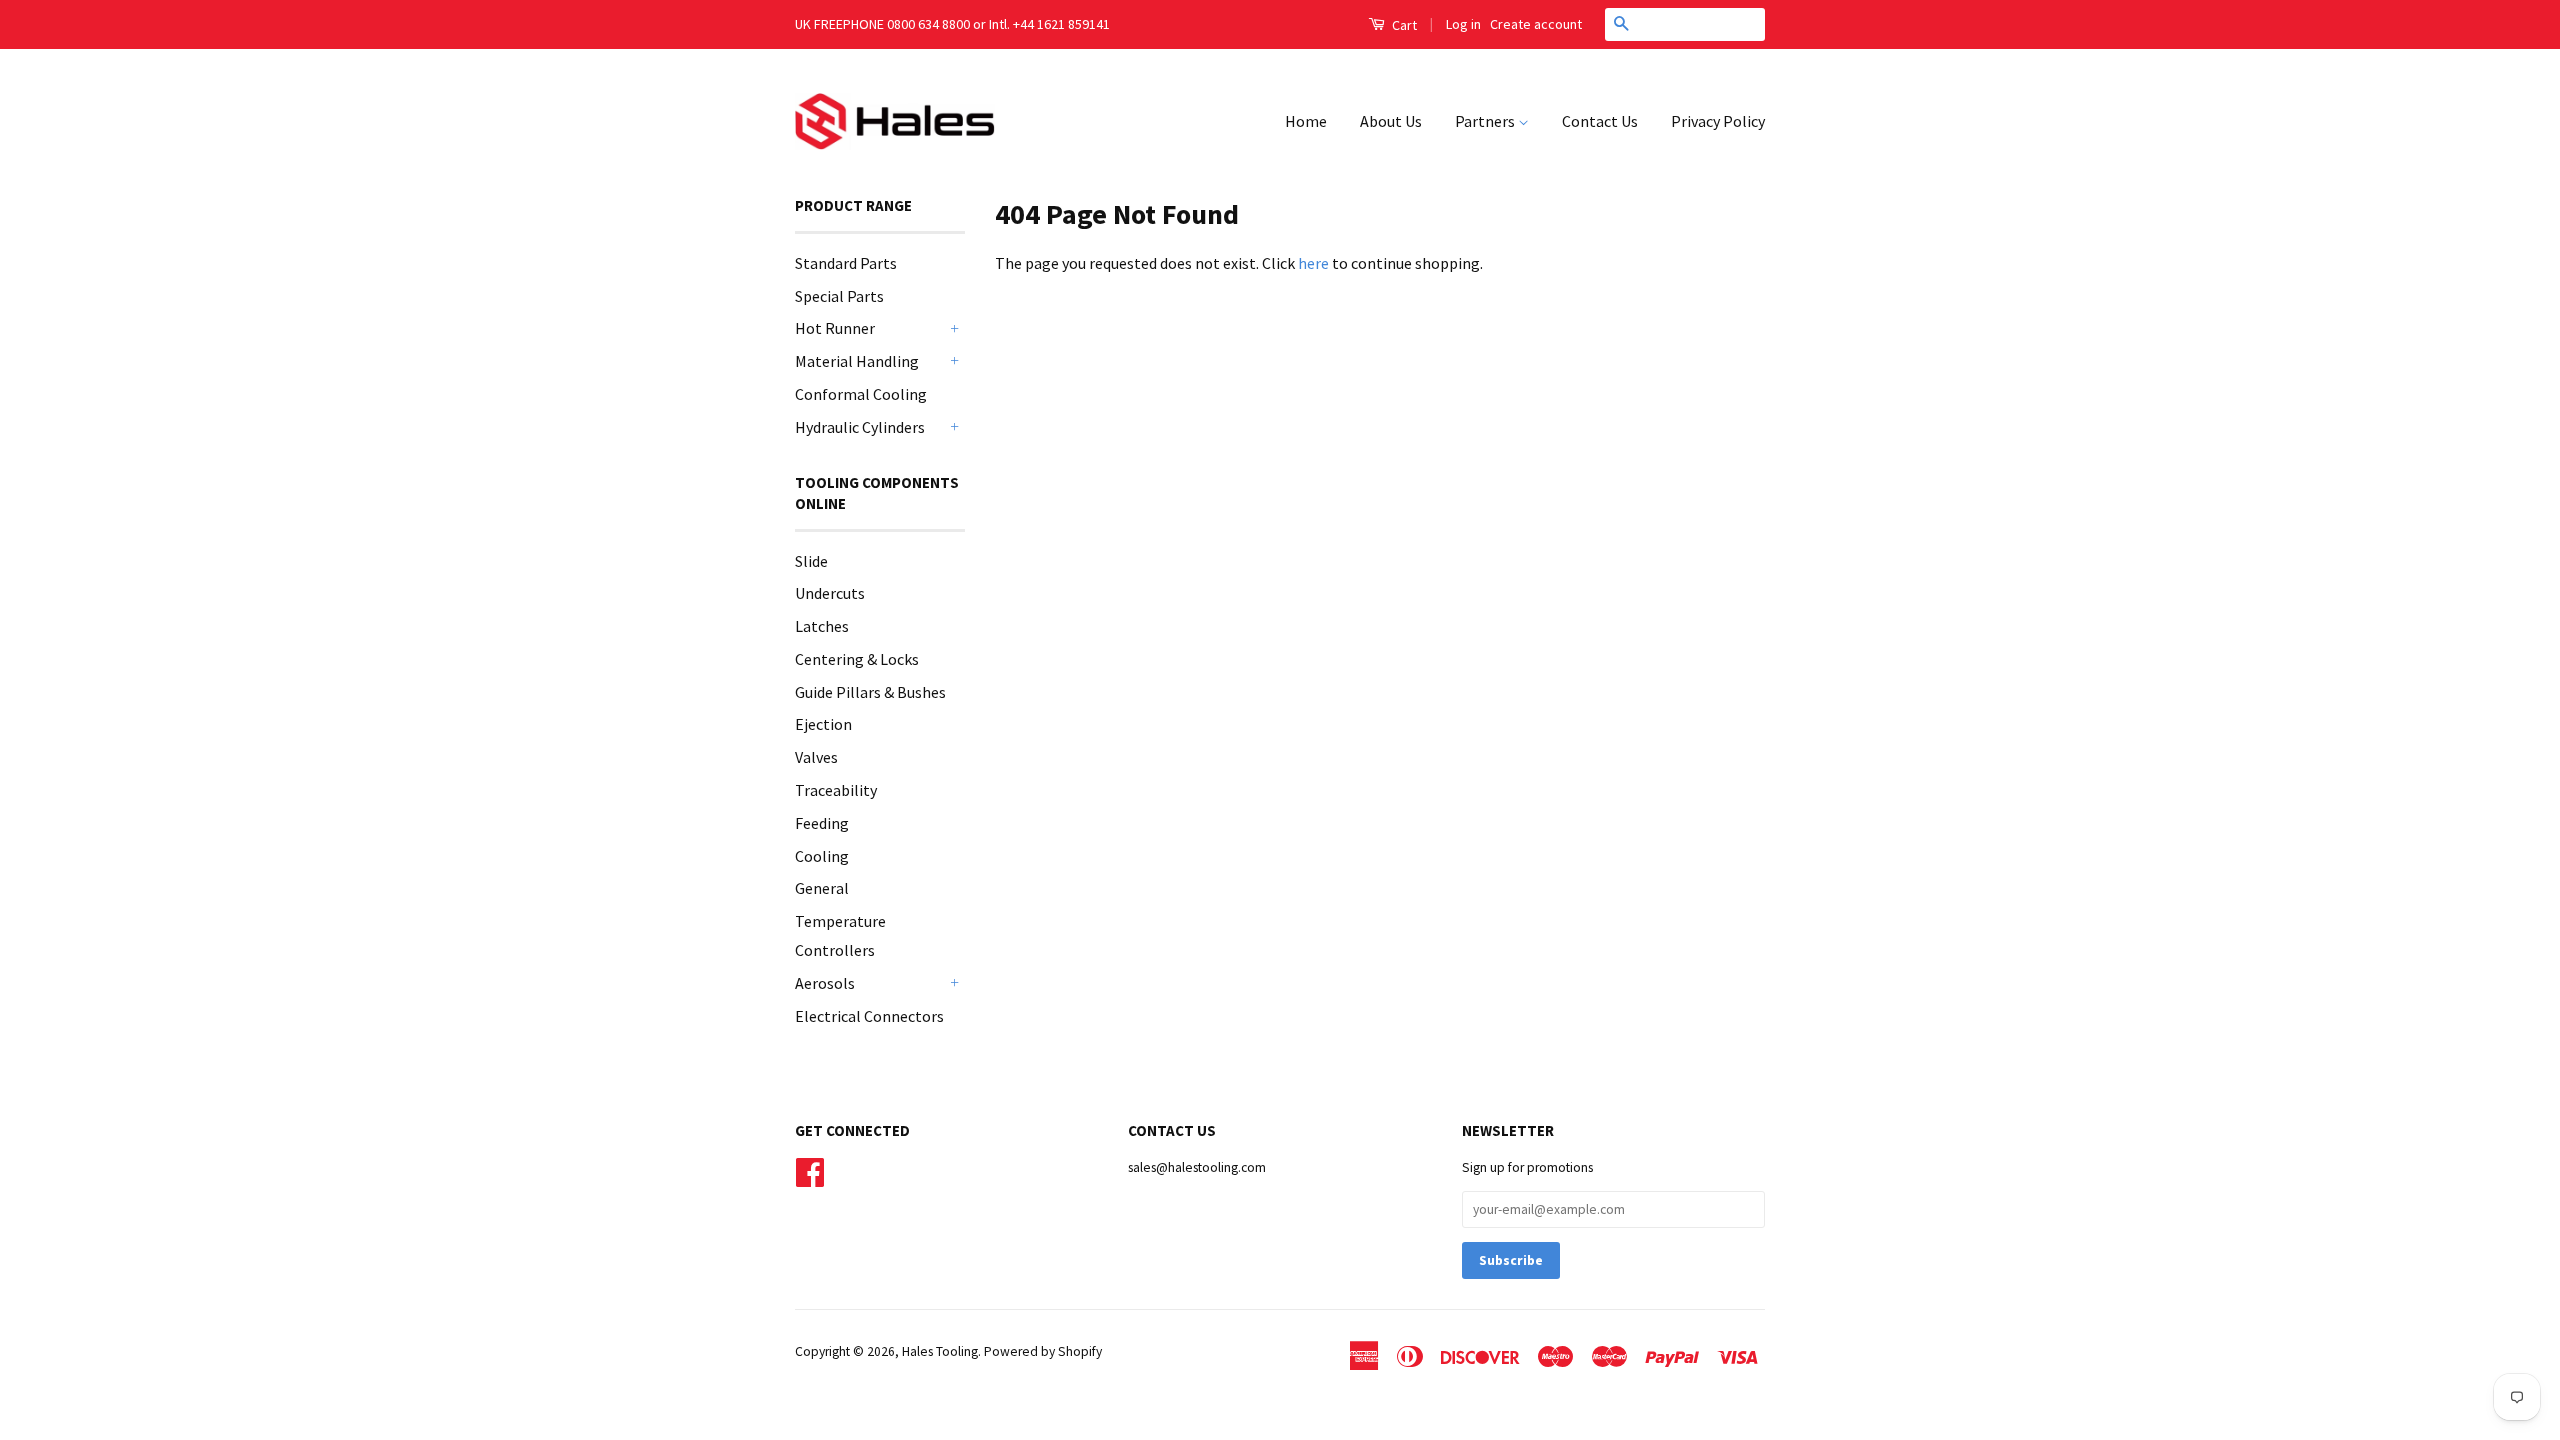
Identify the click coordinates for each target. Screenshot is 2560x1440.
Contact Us (1600, 121)
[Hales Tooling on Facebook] (810, 1170)
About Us (1391, 121)
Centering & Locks (857, 659)
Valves (816, 757)
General (822, 888)
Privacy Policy (1718, 121)
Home (1306, 121)
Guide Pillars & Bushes (870, 692)
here (1313, 263)
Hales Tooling (940, 1351)
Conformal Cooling (861, 394)
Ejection (823, 724)
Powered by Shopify (1043, 1351)
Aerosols (825, 983)
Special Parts (839, 296)
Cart (1403, 25)
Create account (1536, 24)
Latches (822, 626)
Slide (811, 561)
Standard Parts (846, 263)
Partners (1486, 121)
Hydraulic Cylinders (860, 427)
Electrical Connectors (869, 1016)
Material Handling (857, 361)
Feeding (822, 823)
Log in (1463, 24)
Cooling (822, 856)
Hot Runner (835, 328)
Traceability (836, 790)
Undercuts (830, 593)
